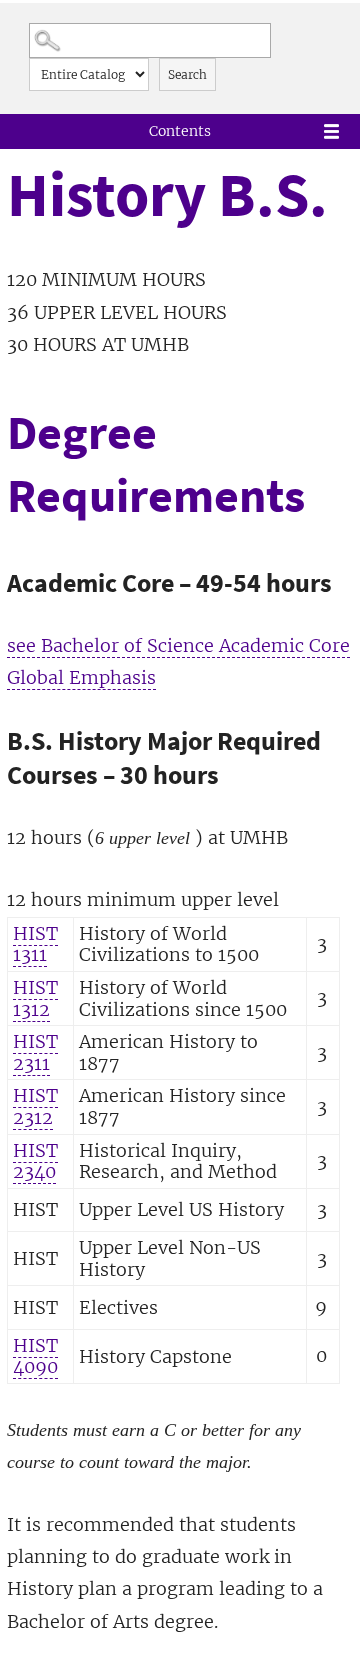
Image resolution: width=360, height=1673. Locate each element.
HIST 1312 (35, 998)
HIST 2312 (35, 1106)
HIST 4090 (35, 1356)
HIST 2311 (35, 1052)
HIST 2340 (35, 1161)
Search (187, 74)
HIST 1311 (35, 944)
